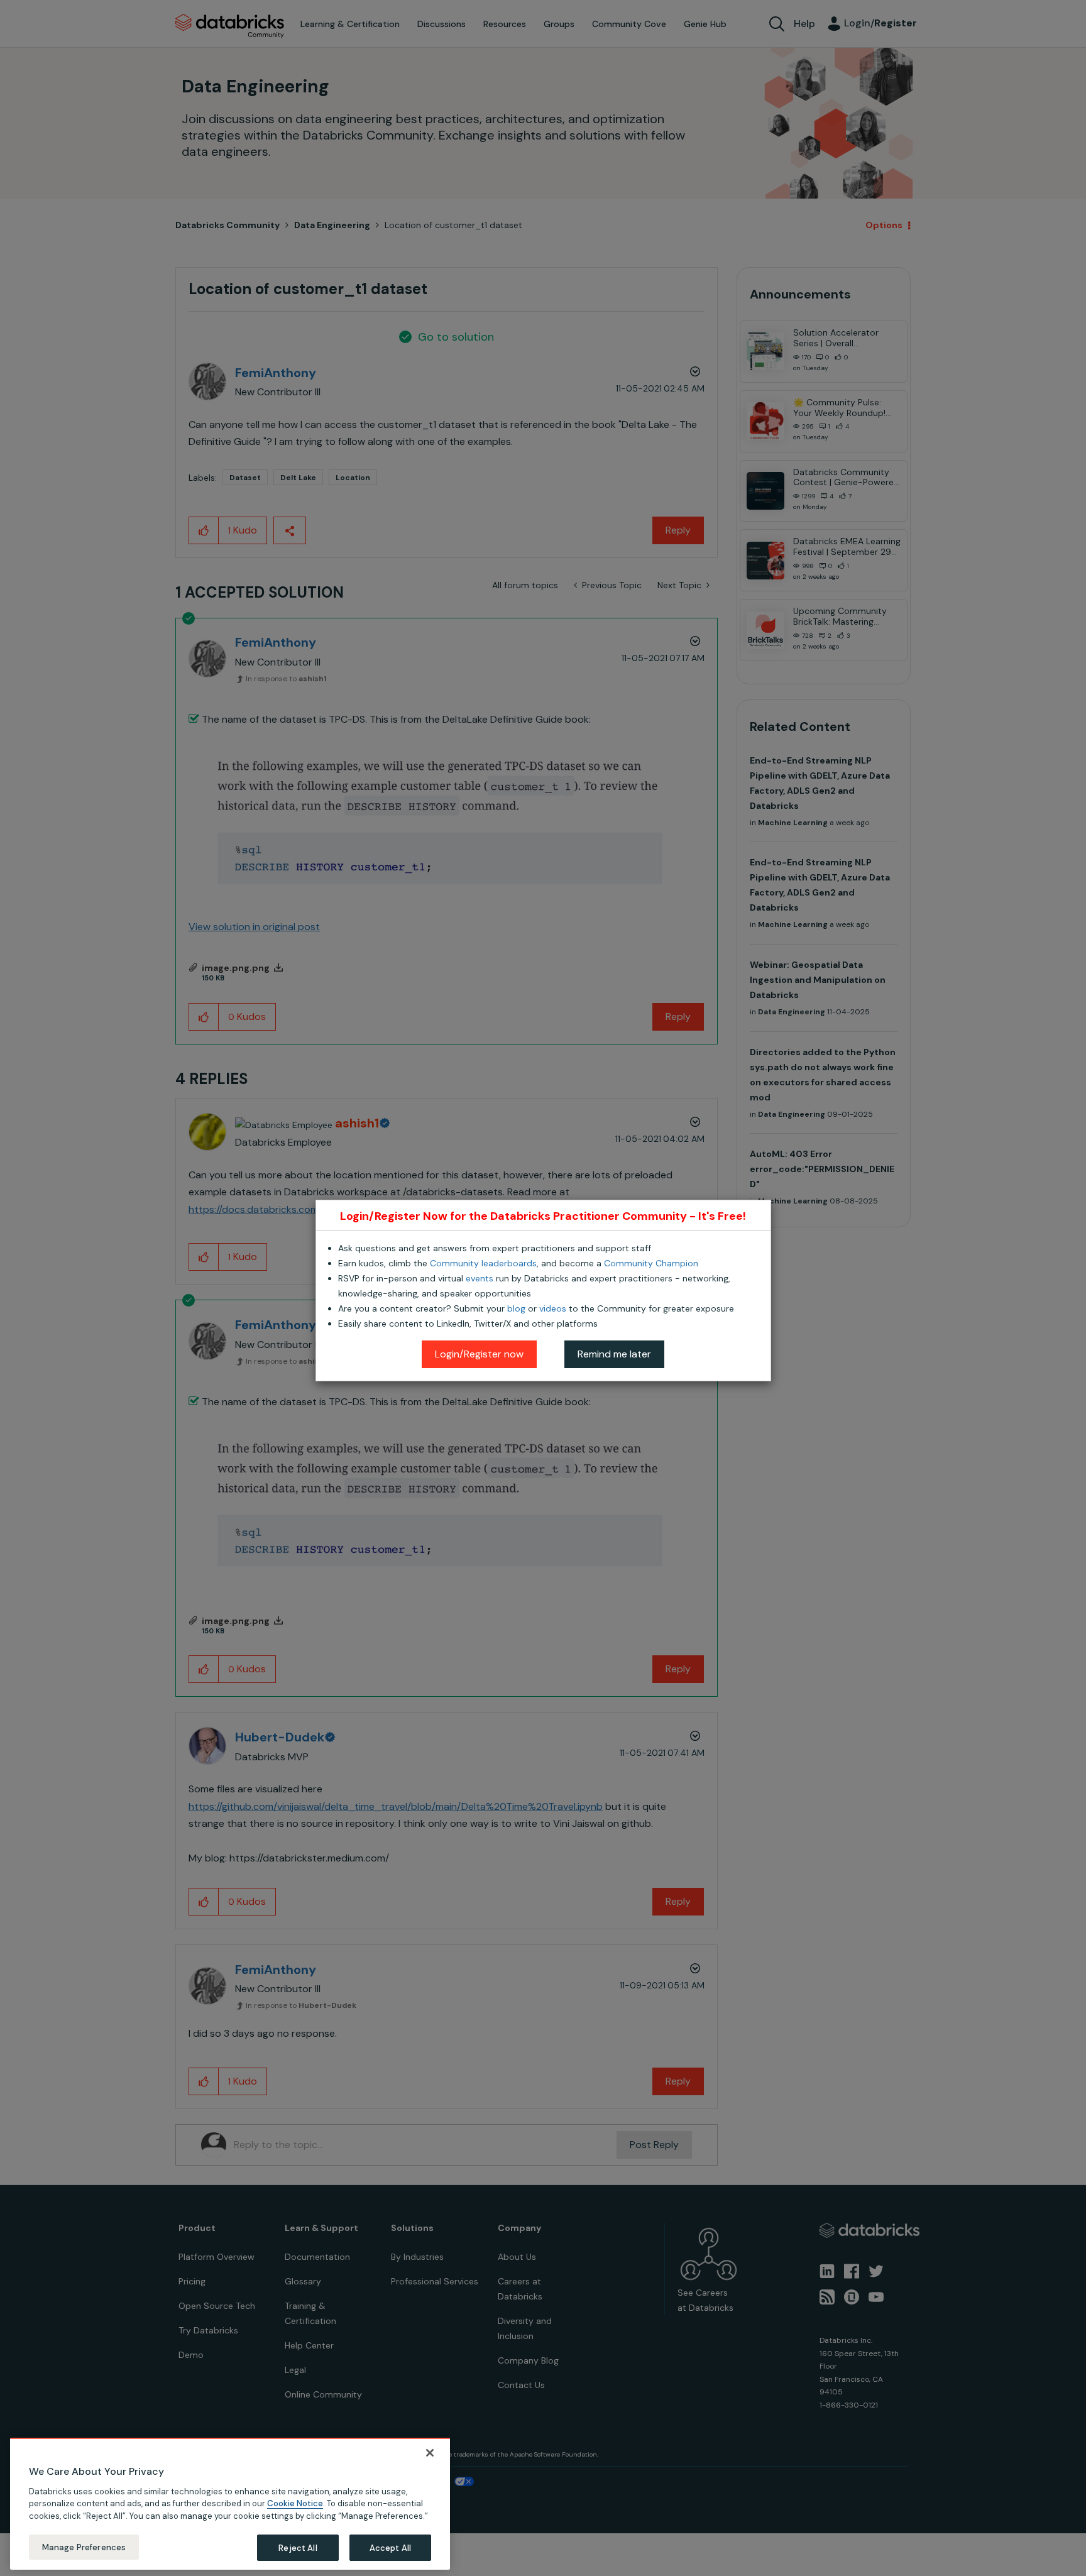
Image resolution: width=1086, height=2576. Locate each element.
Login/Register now (479, 1354)
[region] (230, 2504)
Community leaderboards (483, 1263)
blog (516, 1308)
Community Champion (651, 1263)
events (480, 1278)
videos (553, 1308)
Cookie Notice (295, 2503)
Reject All (298, 2547)
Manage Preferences (84, 2547)
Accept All (390, 2547)
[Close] (430, 2453)
